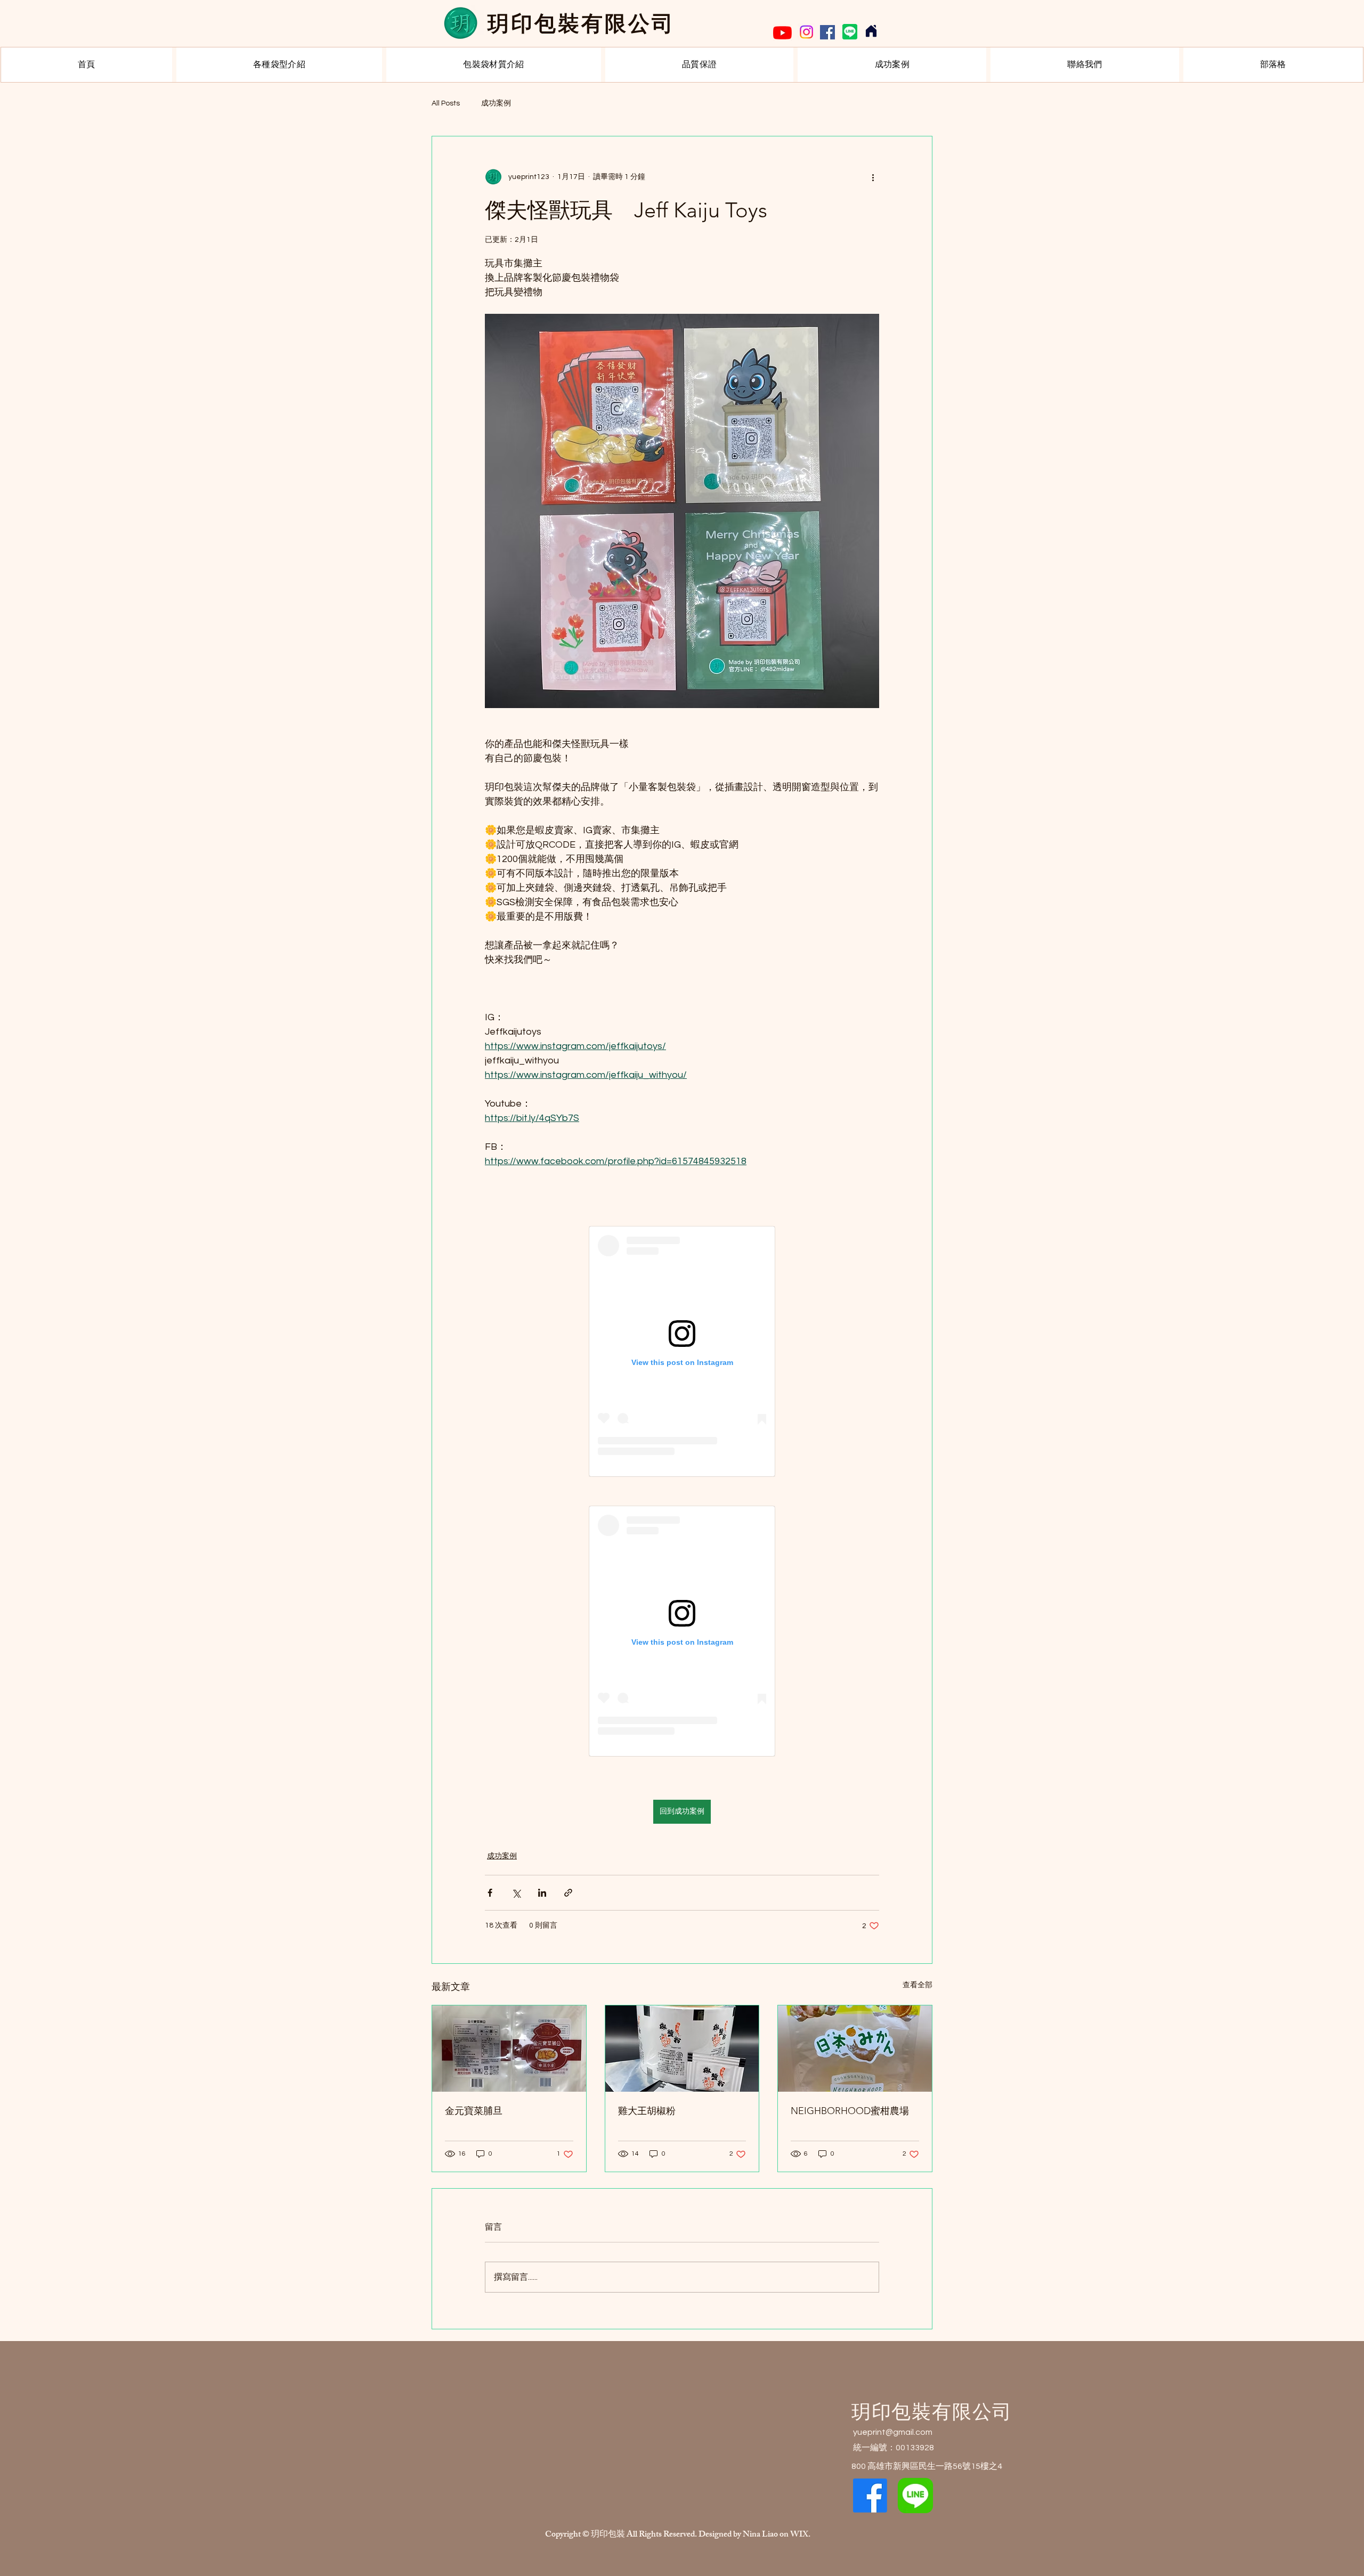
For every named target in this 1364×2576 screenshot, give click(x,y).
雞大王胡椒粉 (647, 2111)
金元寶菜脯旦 (474, 2111)
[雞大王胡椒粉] (682, 2049)
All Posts (446, 103)
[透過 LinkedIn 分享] (542, 1893)
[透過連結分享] (568, 1893)
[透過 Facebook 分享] (490, 1893)
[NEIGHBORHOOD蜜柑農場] (855, 2049)
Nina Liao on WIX (776, 2535)
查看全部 (918, 1985)
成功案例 (496, 103)
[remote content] (682, 1351)
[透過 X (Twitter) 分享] (516, 1893)
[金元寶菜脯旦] (509, 2049)
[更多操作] (873, 177)
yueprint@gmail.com (893, 2432)
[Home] (871, 31)
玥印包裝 (609, 2535)
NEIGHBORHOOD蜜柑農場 (850, 2111)
